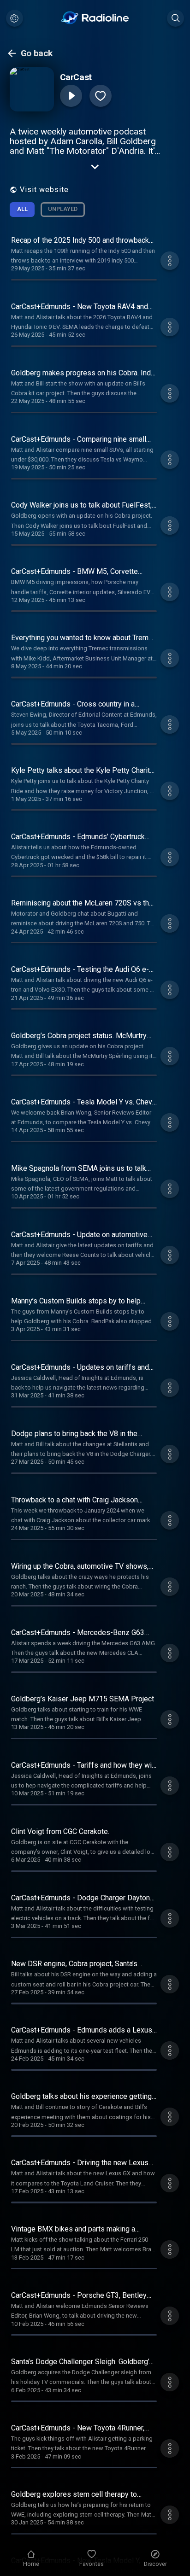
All (22, 209)
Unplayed (63, 209)
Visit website (44, 190)
